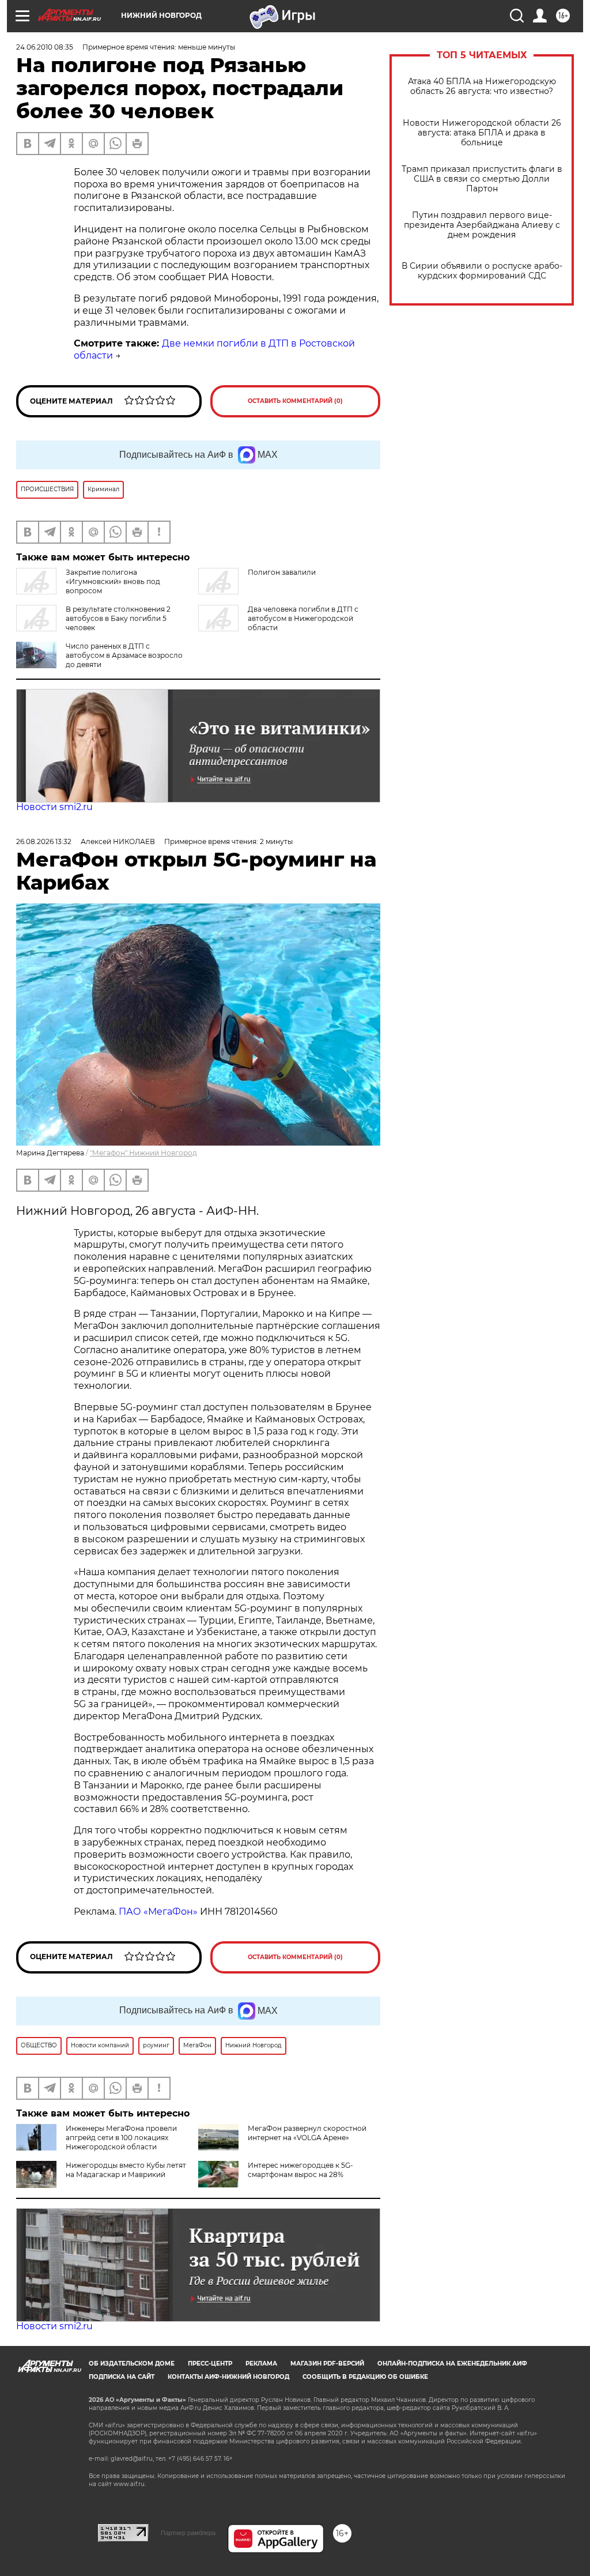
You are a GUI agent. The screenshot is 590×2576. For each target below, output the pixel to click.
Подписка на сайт (122, 2377)
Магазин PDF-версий (327, 2364)
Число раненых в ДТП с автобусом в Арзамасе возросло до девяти (124, 655)
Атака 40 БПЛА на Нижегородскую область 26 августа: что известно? (482, 86)
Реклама (261, 2364)
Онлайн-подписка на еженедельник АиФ (452, 2364)
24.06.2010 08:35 (45, 47)
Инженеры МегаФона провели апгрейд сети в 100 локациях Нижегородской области (121, 2138)
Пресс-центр (210, 2364)
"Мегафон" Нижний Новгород (143, 1153)
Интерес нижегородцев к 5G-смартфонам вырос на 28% (300, 2170)
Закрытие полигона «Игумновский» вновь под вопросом (113, 581)
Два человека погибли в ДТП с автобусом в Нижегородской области (303, 618)
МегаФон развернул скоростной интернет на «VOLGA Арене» (307, 2133)
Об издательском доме (132, 2364)
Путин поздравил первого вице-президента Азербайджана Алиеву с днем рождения (482, 225)
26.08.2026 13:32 (44, 841)
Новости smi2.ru (54, 807)
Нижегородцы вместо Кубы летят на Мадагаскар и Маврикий (126, 2170)
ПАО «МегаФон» (158, 1912)
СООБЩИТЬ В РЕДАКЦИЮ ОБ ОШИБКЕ (365, 2377)
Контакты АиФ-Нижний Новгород (228, 2377)
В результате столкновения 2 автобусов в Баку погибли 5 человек (118, 618)
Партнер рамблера (188, 2533)
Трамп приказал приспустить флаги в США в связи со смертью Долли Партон (482, 179)
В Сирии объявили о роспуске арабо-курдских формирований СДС (482, 271)
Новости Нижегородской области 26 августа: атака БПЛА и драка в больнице (482, 133)
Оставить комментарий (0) (295, 401)
